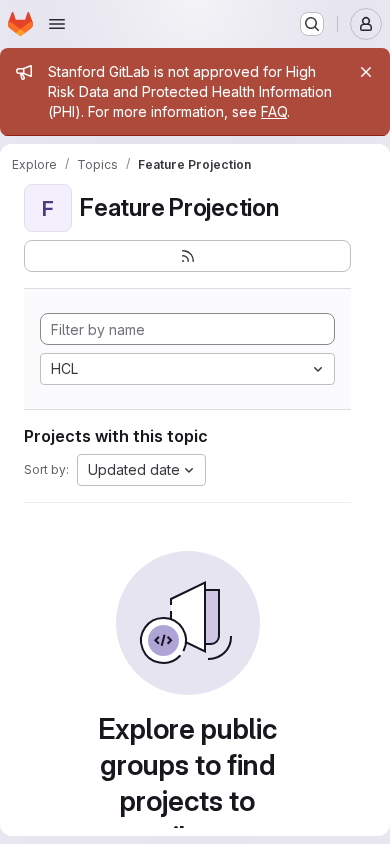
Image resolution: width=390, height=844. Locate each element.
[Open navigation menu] (57, 24)
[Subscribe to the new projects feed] (187, 256)
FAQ (274, 111)
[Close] (366, 72)
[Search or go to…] (312, 24)
